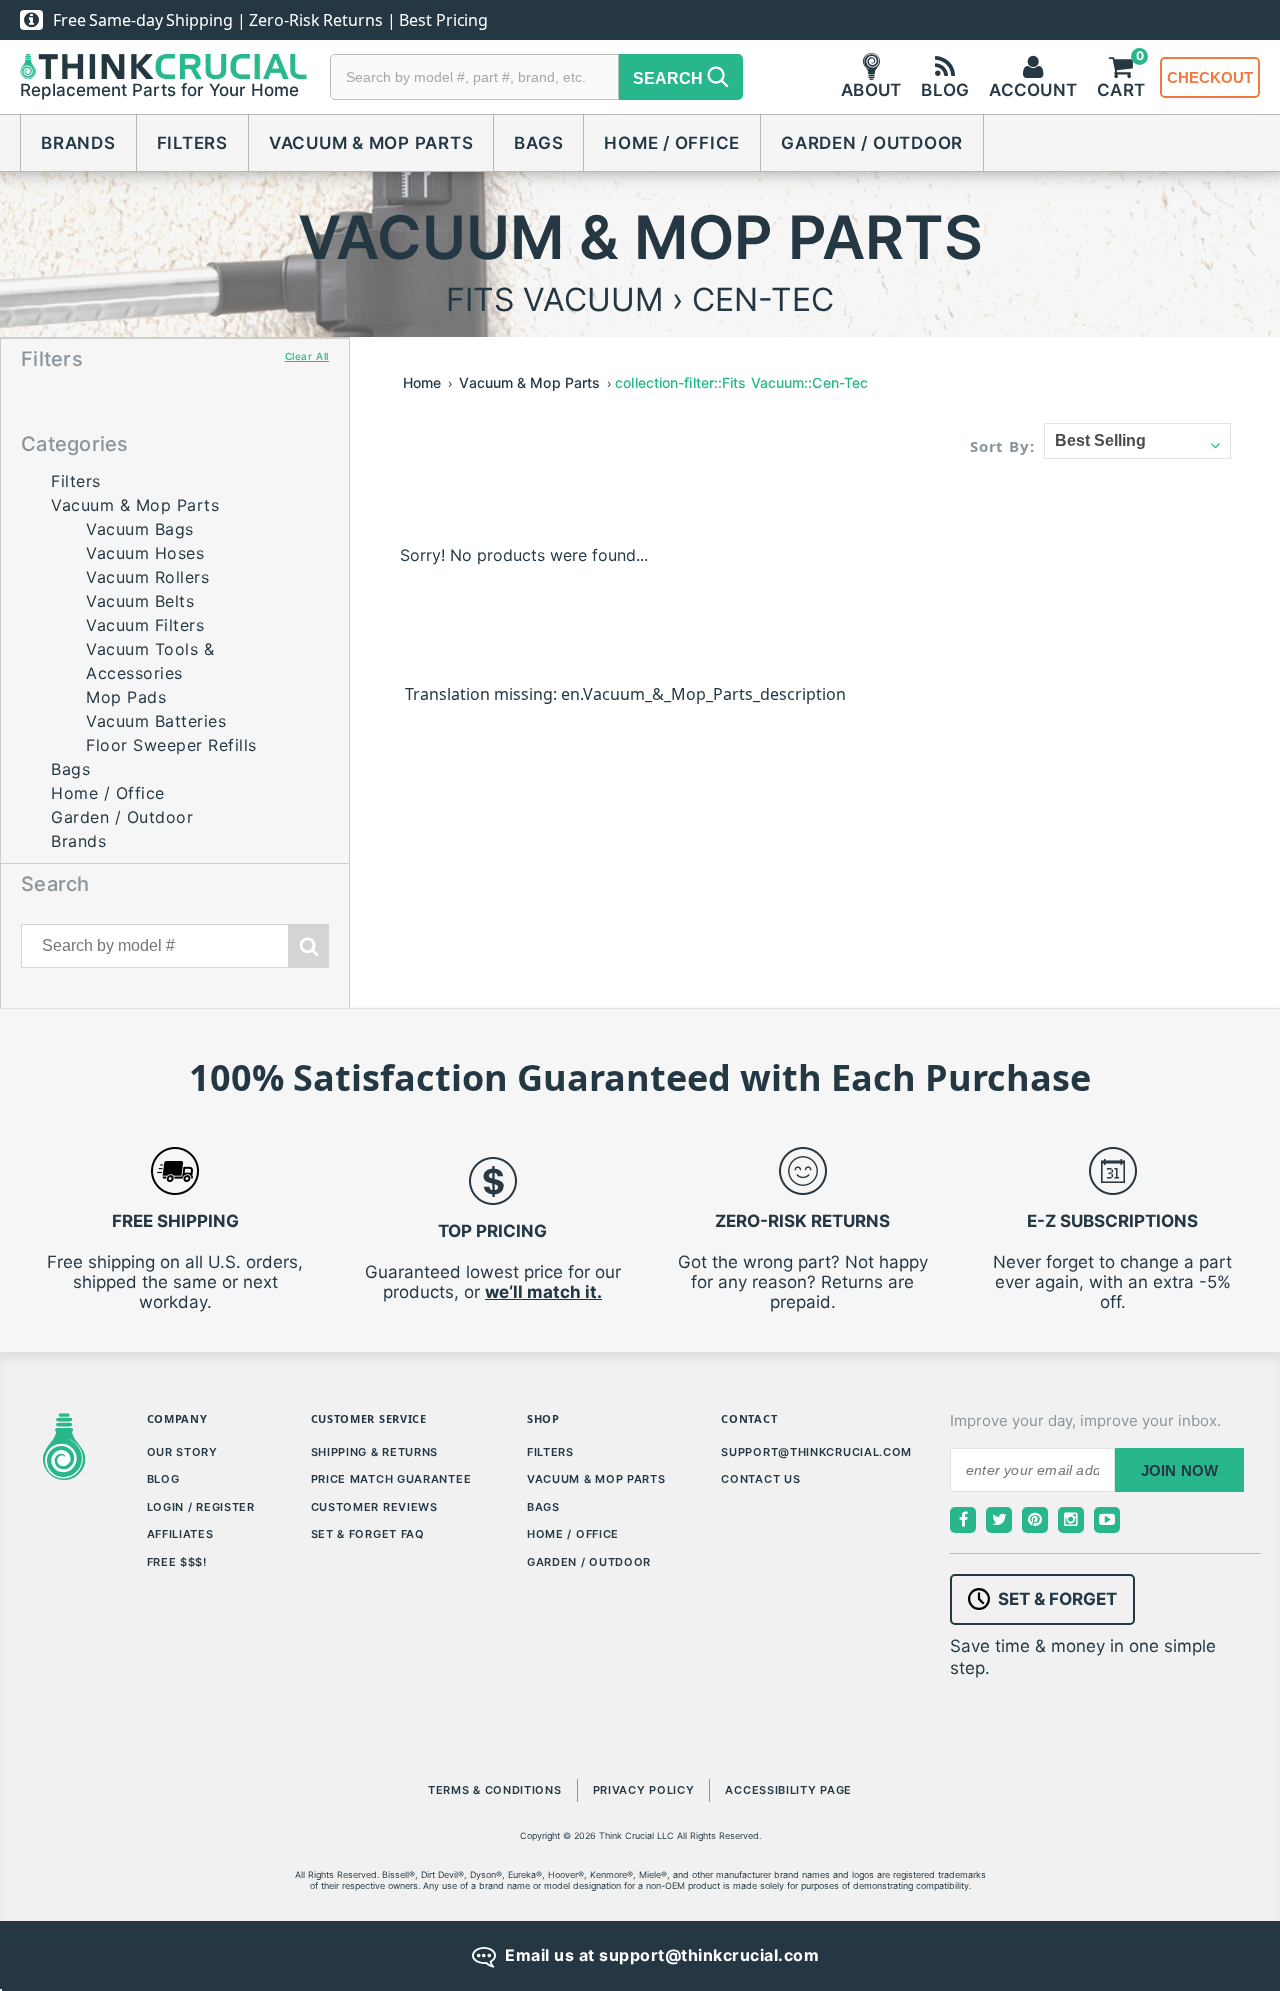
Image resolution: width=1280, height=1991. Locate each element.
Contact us (760, 1479)
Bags (538, 143)
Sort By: (1002, 446)
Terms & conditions (495, 1790)
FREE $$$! (177, 1562)
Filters (192, 143)
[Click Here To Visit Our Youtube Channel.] (1107, 1520)
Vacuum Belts (140, 601)
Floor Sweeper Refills (171, 745)
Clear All (307, 356)
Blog (163, 1479)
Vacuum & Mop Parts (371, 143)
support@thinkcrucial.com (816, 1452)
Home (422, 382)
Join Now (1180, 1470)
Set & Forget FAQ (368, 1534)
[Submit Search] (309, 946)
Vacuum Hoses (145, 553)
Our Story (182, 1452)
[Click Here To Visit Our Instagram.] (1071, 1520)
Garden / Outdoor (872, 143)
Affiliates (180, 1534)
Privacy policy (644, 1790)
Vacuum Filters (145, 625)
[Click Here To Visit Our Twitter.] (999, 1520)
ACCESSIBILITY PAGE (788, 1790)
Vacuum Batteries (156, 721)
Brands (78, 143)
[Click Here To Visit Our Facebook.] (963, 1520)
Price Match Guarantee (391, 1479)
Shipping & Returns (375, 1452)
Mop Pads (126, 697)
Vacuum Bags (140, 529)
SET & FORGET (1057, 1599)
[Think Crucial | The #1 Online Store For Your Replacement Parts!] (163, 67)
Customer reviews (374, 1507)
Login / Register (201, 1507)
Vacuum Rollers (147, 577)
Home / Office (672, 143)
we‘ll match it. (543, 1292)
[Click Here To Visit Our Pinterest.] (1035, 1520)
